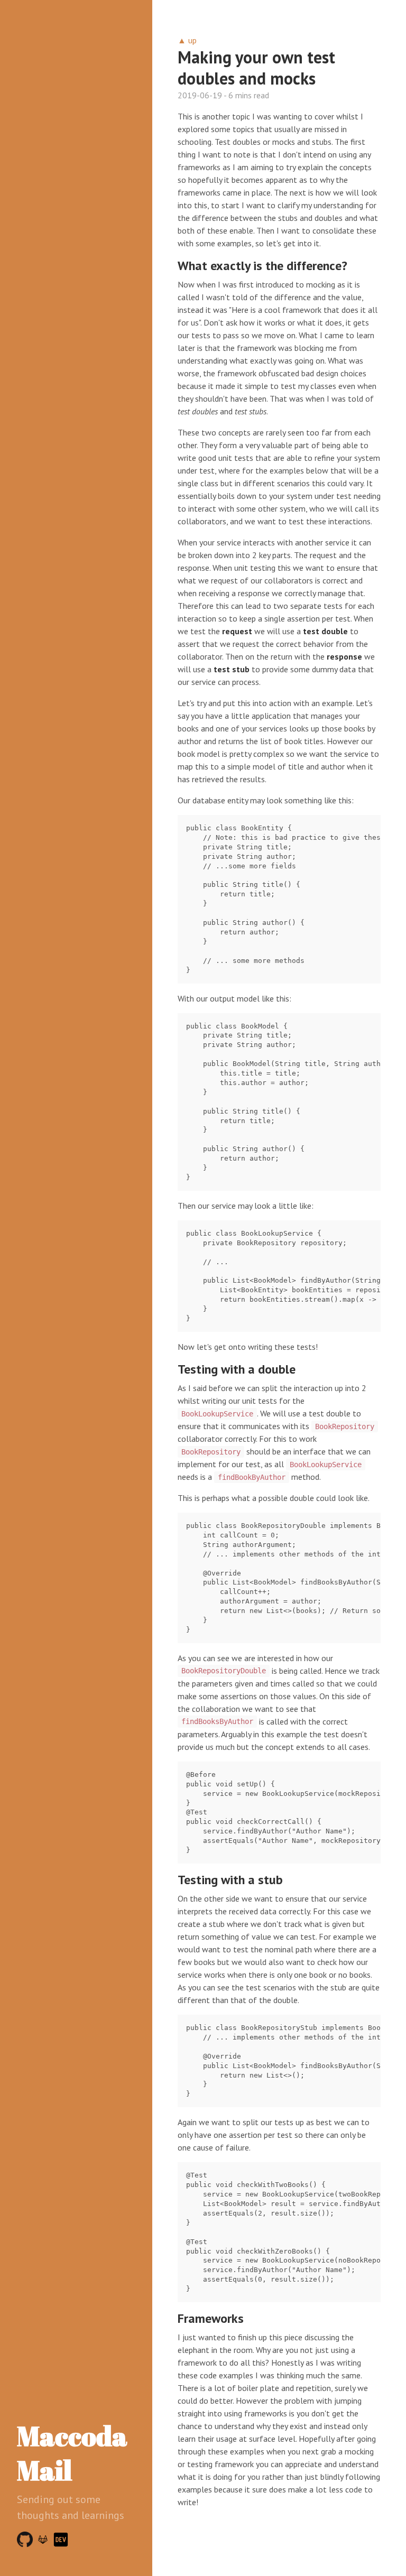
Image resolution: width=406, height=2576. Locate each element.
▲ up (187, 40)
